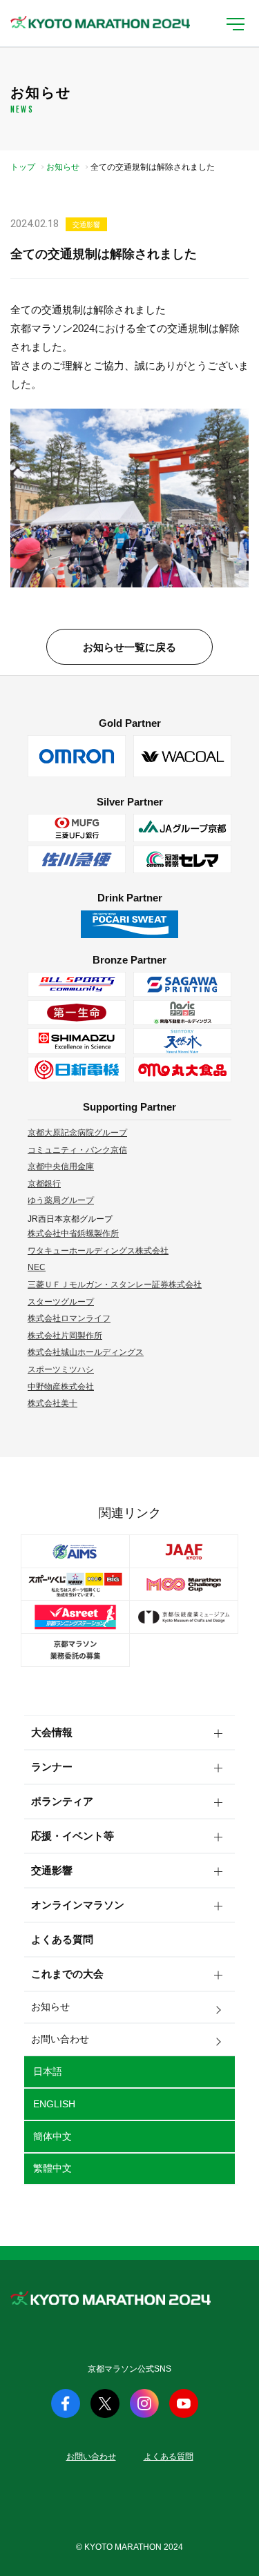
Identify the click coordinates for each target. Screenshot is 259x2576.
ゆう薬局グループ (61, 1200)
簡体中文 (52, 2136)
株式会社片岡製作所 (65, 1336)
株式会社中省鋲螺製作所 (73, 1233)
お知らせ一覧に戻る (129, 647)
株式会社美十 (52, 1403)
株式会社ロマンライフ (69, 1318)
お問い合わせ (60, 2039)
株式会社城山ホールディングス (86, 1352)
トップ (23, 167)
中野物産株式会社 (61, 1387)
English (54, 2104)
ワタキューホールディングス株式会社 (98, 1251)
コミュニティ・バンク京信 (77, 1150)
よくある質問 (62, 1939)
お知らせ (63, 167)
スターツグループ (61, 1302)
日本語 (48, 2071)
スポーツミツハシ (61, 1369)
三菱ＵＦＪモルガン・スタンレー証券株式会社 (115, 1285)
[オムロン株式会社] (77, 756)
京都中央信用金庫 (61, 1167)
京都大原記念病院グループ (77, 1133)
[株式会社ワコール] (182, 756)
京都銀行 (44, 1184)
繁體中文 (52, 2168)
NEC (37, 1267)
